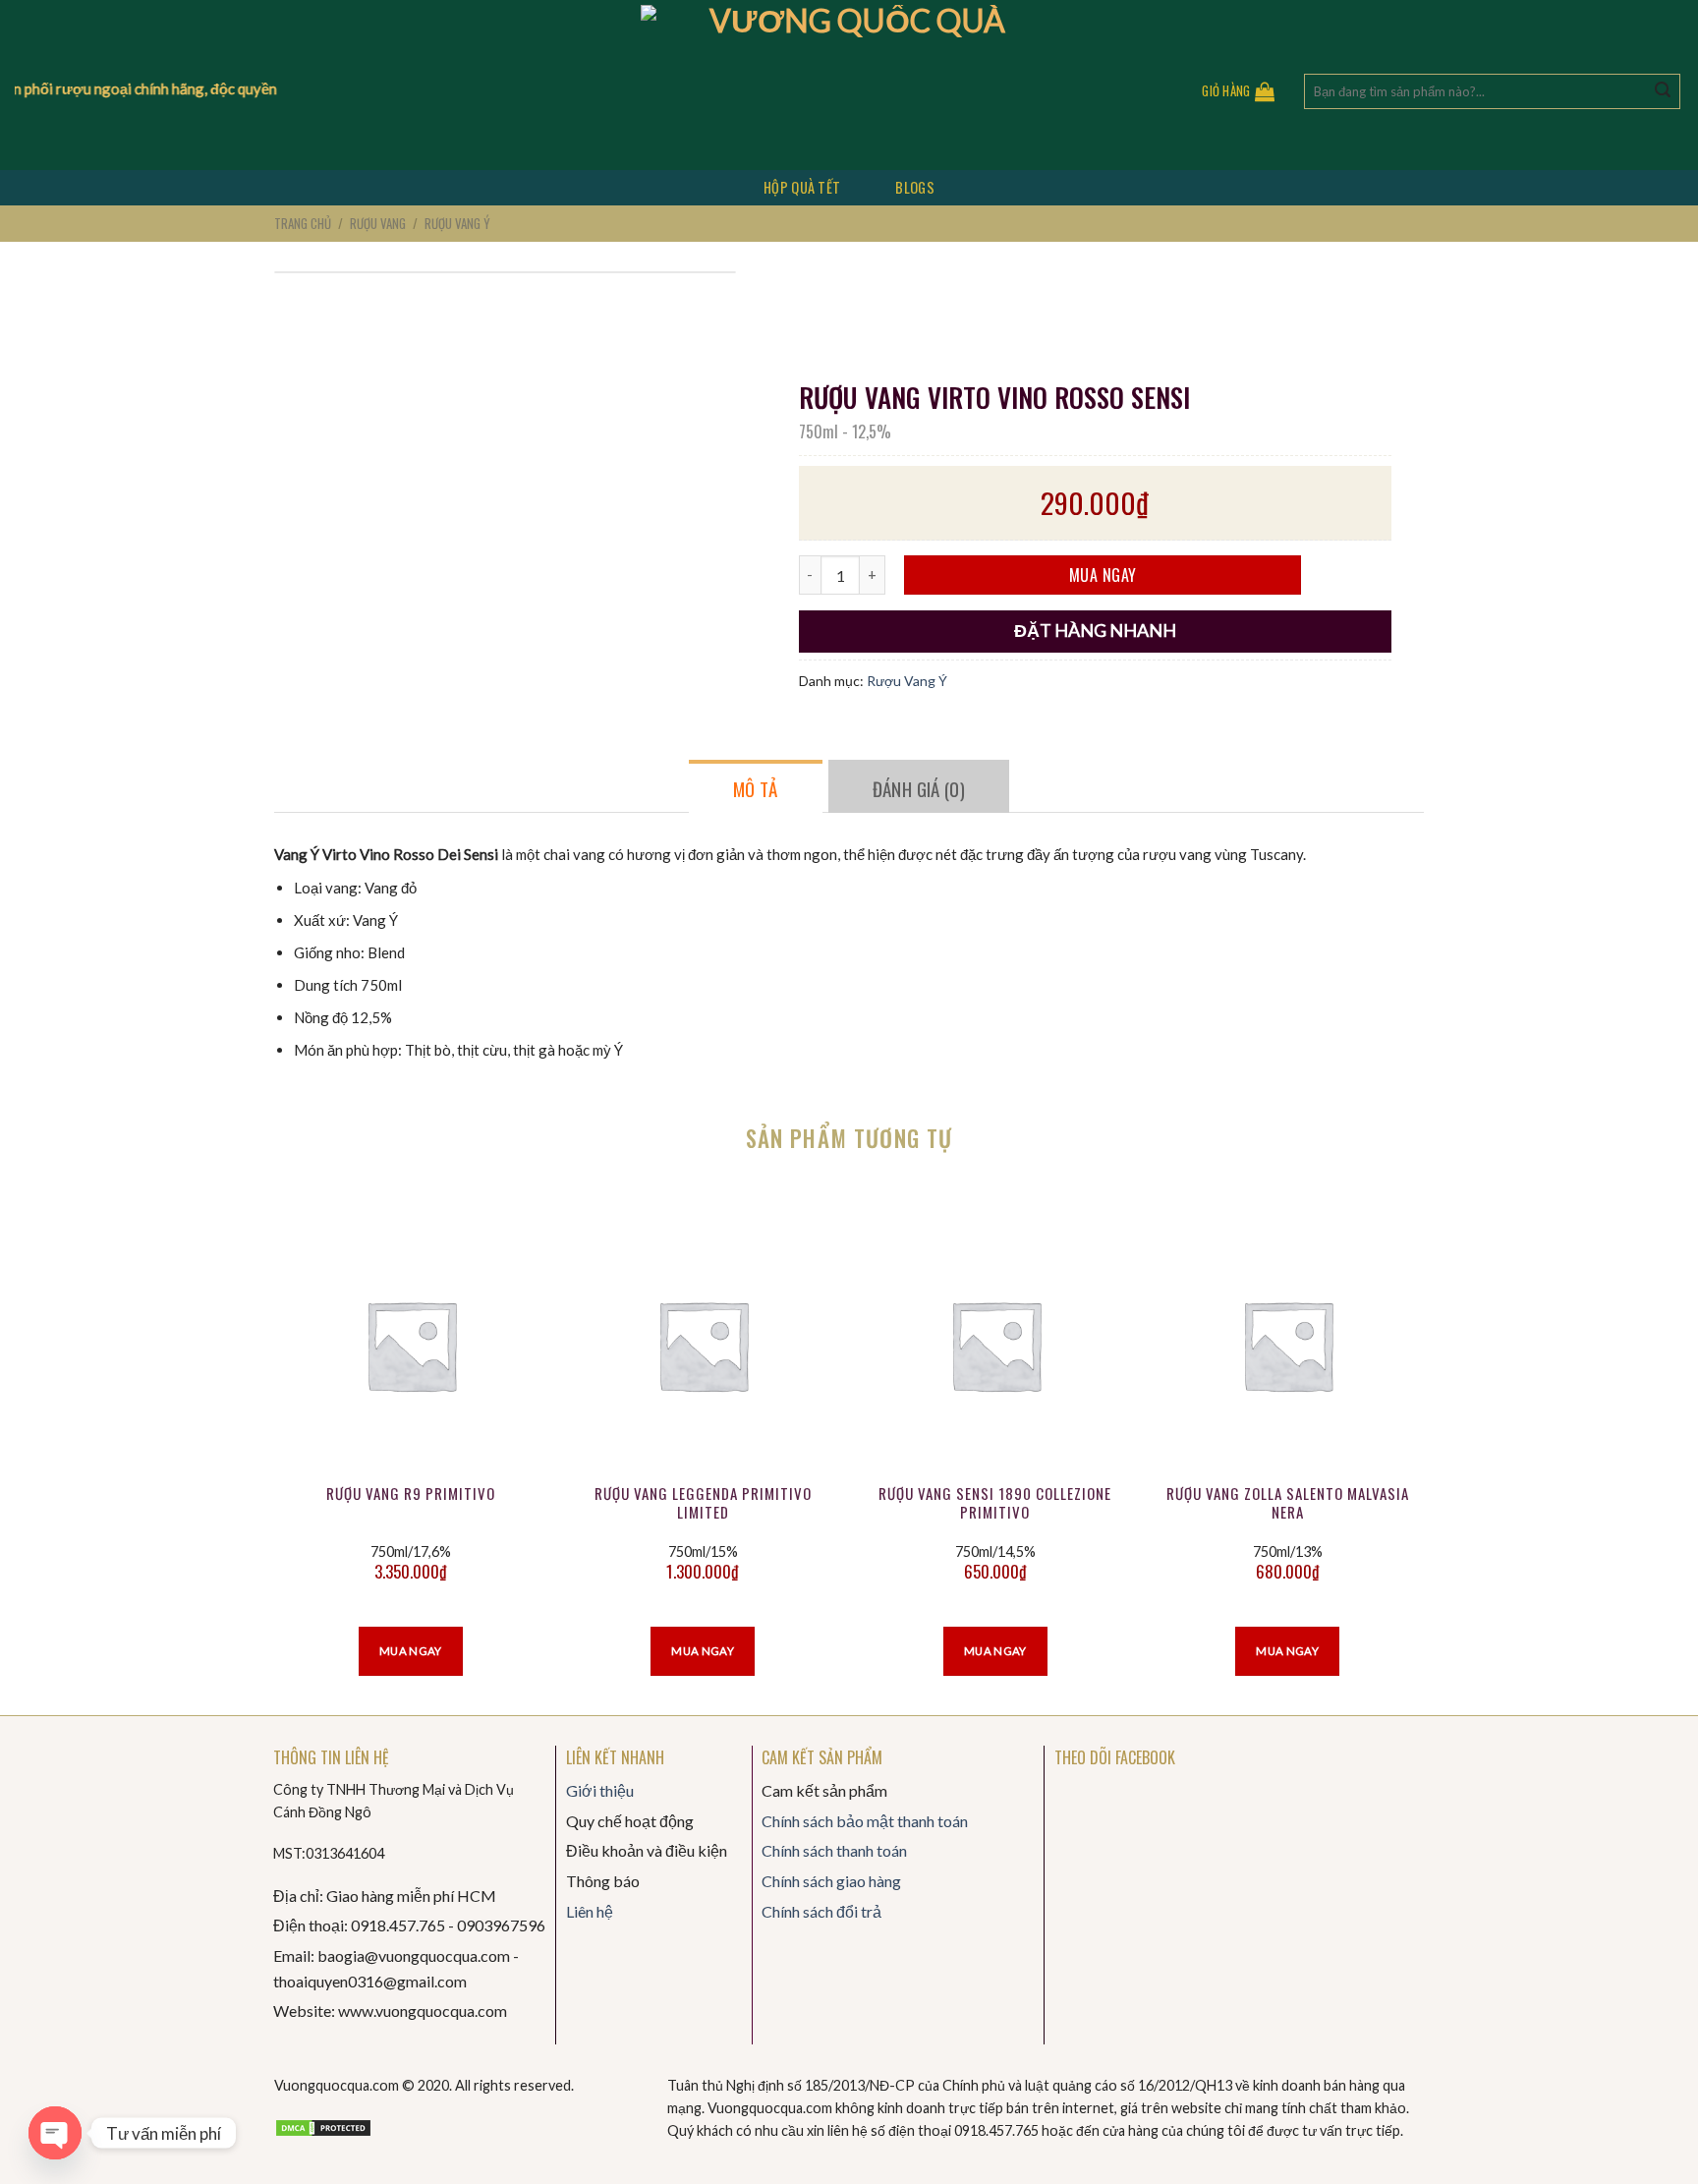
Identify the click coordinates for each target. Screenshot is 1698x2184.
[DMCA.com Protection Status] (323, 2126)
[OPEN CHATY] (55, 2133)
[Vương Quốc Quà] (849, 85)
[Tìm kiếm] (1663, 91)
